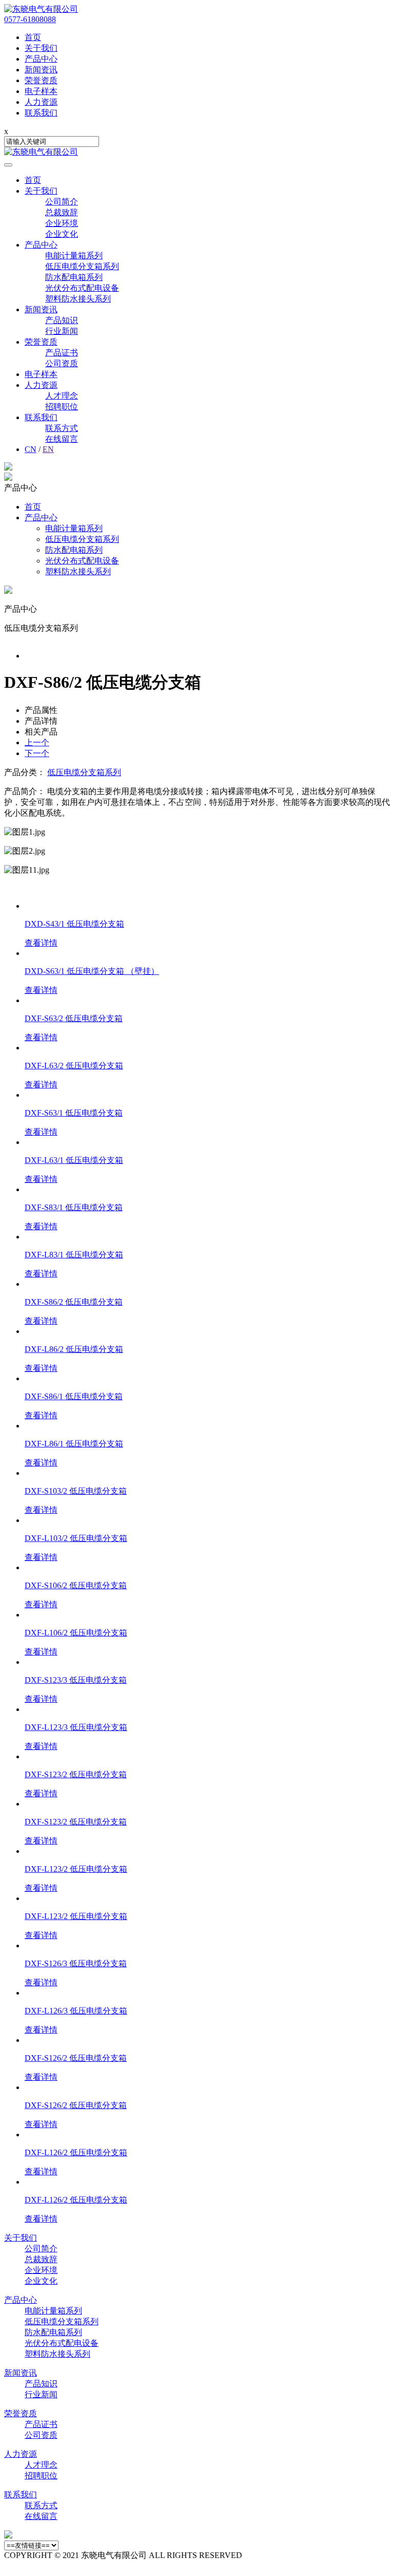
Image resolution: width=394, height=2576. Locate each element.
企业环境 (62, 223)
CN (31, 449)
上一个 (37, 742)
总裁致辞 (62, 212)
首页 (33, 180)
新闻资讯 (41, 309)
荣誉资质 (41, 342)
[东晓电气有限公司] (41, 9)
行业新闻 (62, 331)
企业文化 (62, 234)
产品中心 (41, 245)
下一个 (37, 753)
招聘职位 (62, 407)
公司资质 (62, 363)
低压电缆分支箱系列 (82, 266)
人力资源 (41, 385)
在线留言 (62, 439)
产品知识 (62, 320)
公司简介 (62, 202)
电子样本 (41, 374)
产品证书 (62, 353)
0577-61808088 (30, 19)
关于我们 (41, 191)
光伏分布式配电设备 (82, 288)
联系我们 (41, 417)
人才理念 (62, 396)
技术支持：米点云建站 (45, 2566)
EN (48, 449)
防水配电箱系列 (74, 277)
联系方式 (62, 428)
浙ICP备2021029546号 (336, 2555)
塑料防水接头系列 (78, 299)
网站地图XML (270, 2555)
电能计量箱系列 (74, 256)
